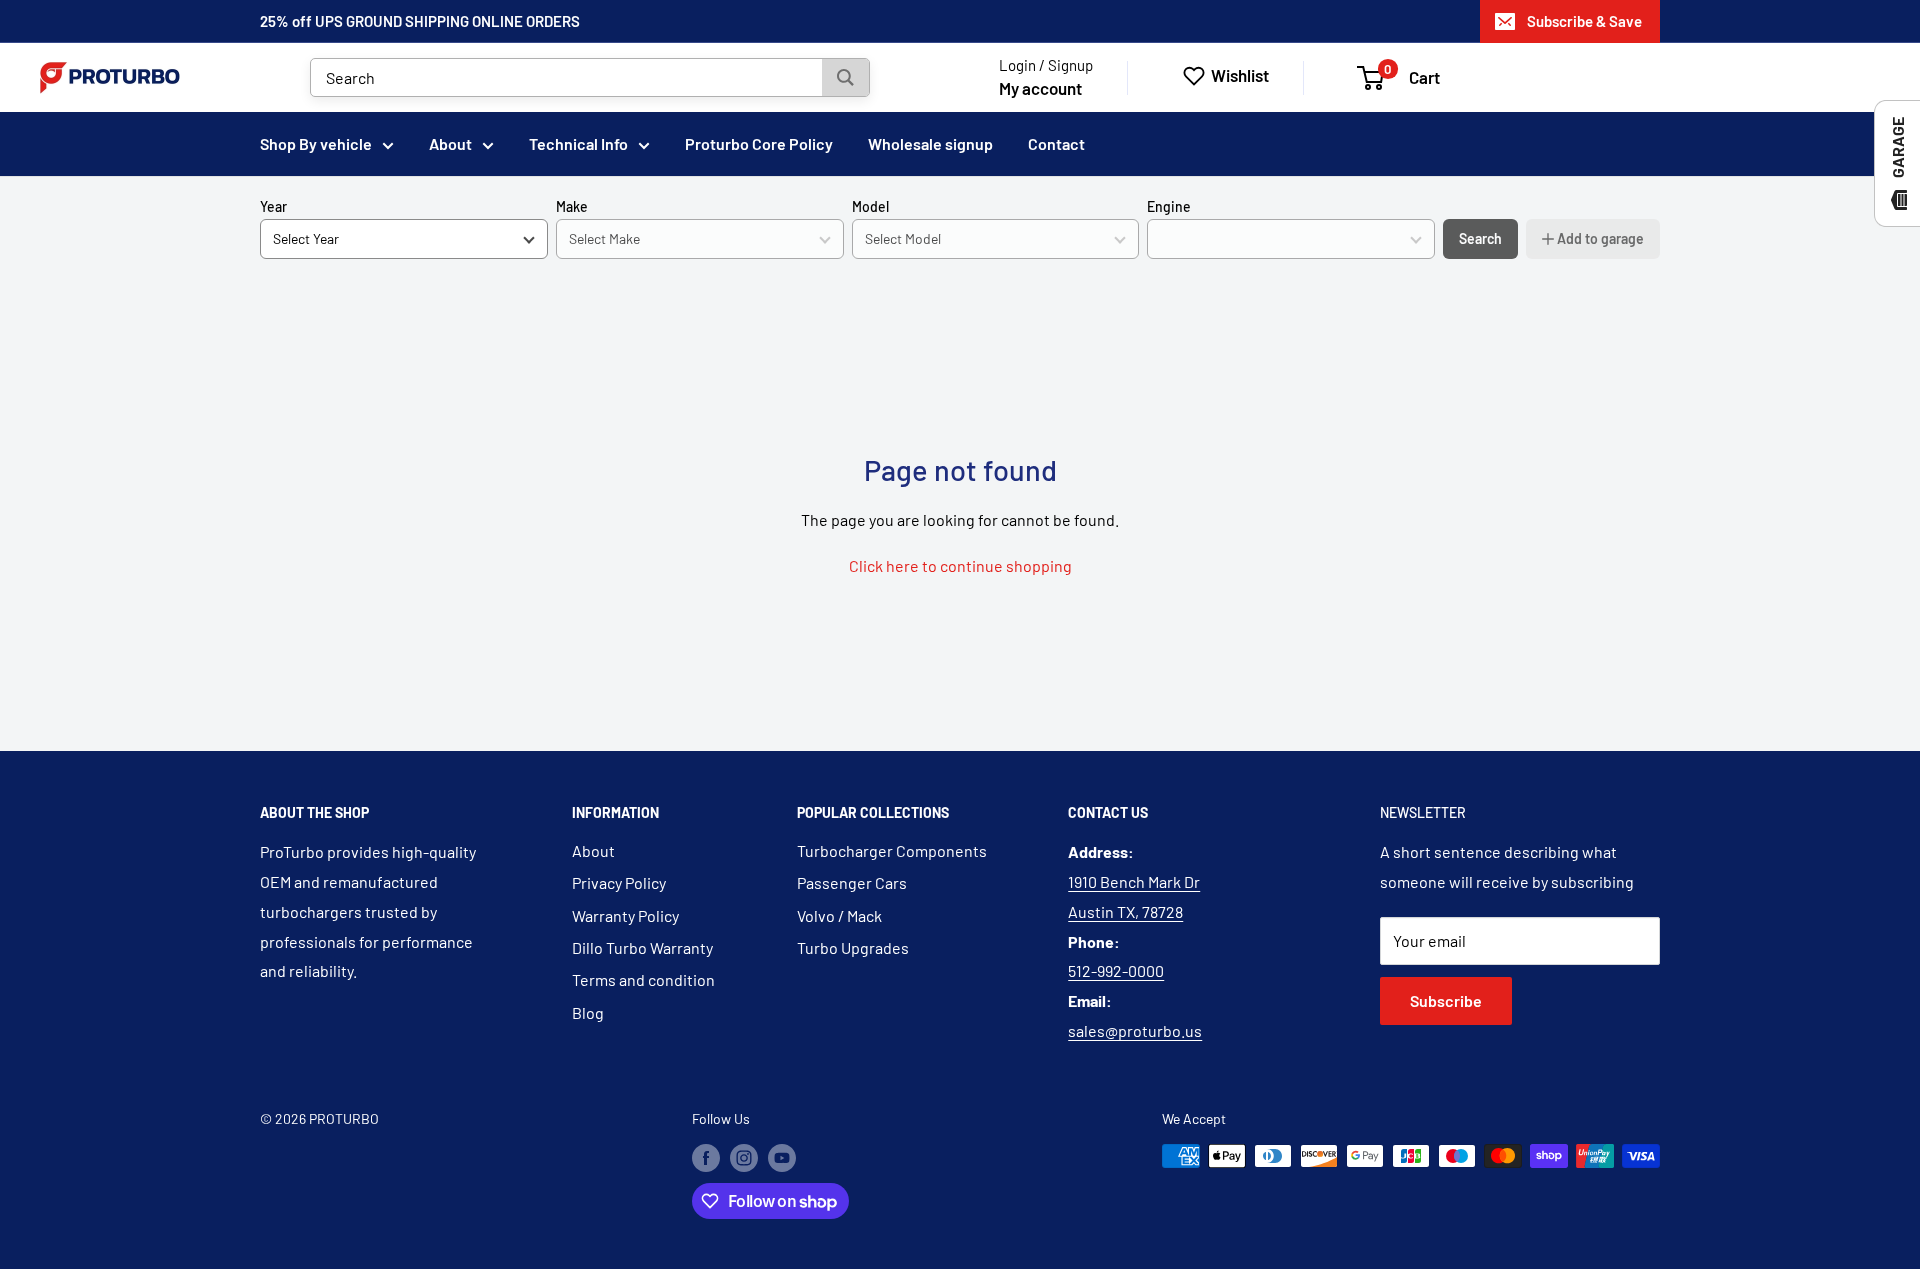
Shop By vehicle (316, 143)
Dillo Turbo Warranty (642, 947)
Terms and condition (643, 979)
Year (273, 206)
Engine (1169, 206)
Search (1480, 238)
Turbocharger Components (892, 850)
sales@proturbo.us (1135, 1030)
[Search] (845, 77)
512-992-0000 (1116, 970)
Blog (588, 1012)
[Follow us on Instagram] (744, 1158)
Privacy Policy (619, 882)
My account (1040, 88)
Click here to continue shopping (960, 565)
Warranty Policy (625, 915)
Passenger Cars (852, 882)
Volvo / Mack (839, 915)
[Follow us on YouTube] (782, 1158)
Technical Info (578, 143)
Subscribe (1446, 1000)
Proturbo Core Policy (759, 143)
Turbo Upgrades (853, 947)
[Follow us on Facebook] (706, 1158)
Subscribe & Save (1584, 21)
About (450, 143)
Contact (1056, 143)
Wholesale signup (930, 143)
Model (870, 206)
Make (572, 206)
